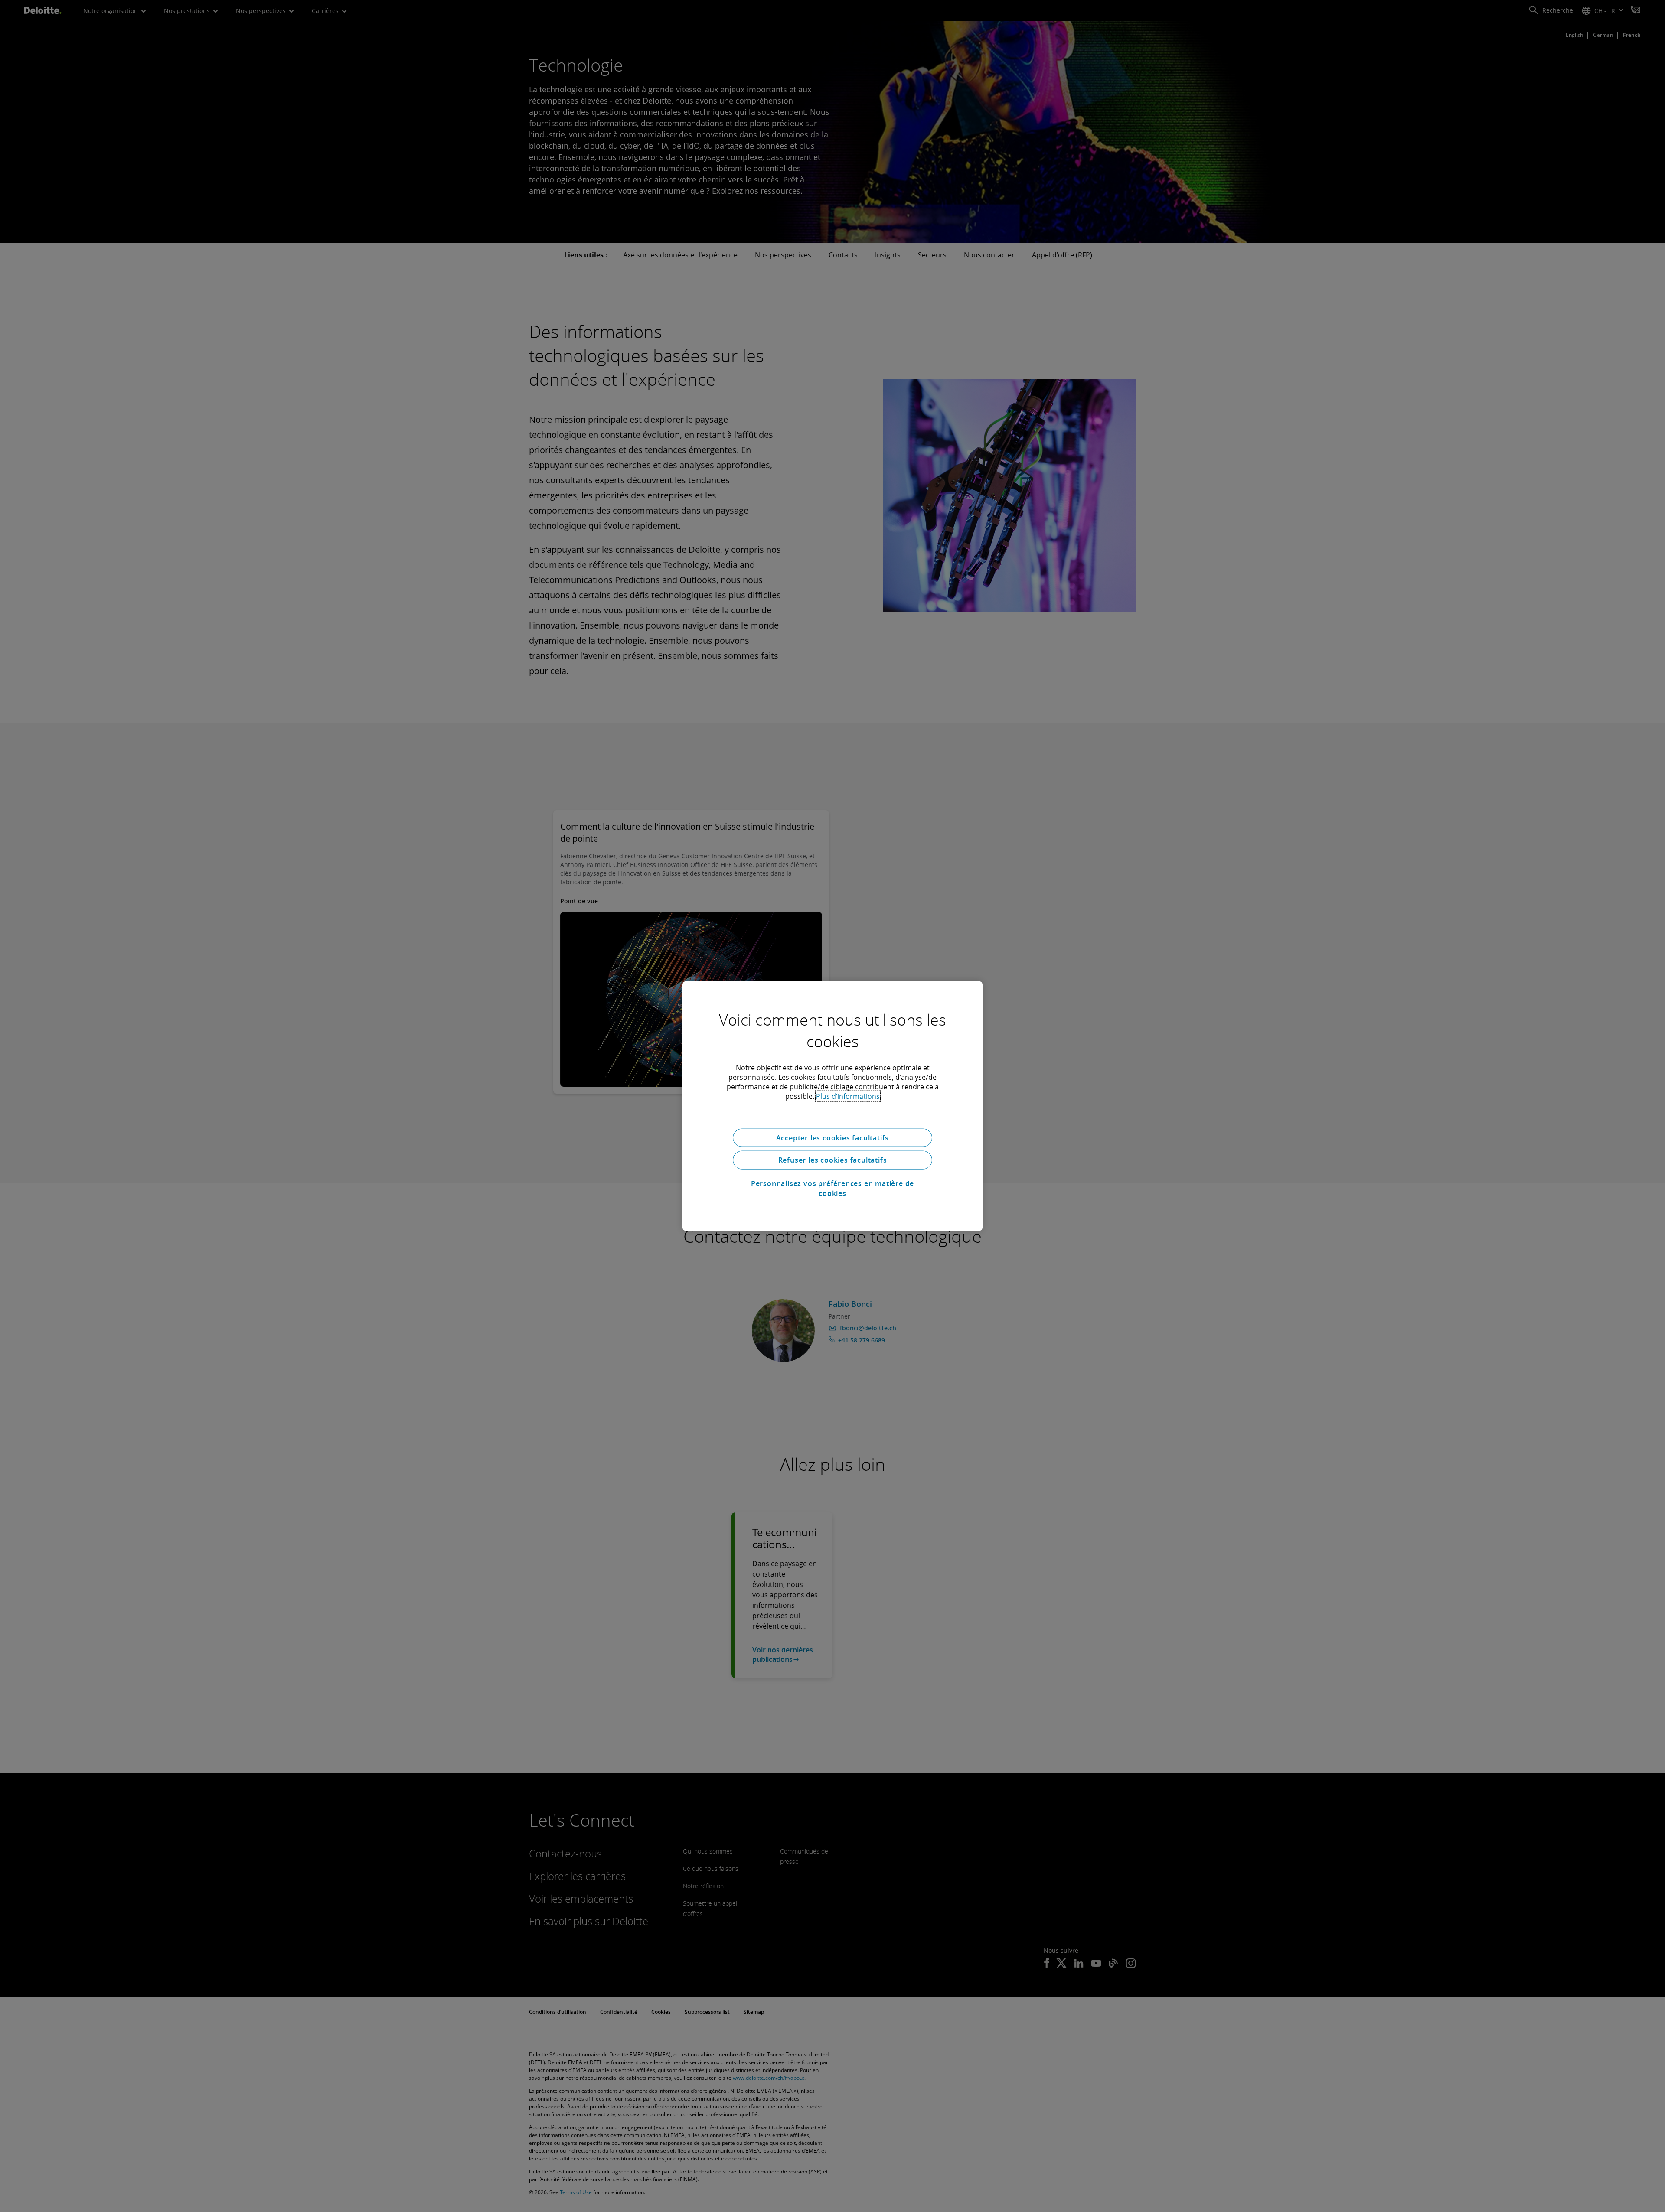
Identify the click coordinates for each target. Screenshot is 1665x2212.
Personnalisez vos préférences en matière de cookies (832, 1188)
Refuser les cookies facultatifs (833, 1160)
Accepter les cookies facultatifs (833, 1137)
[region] (832, 1106)
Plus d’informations (848, 1096)
